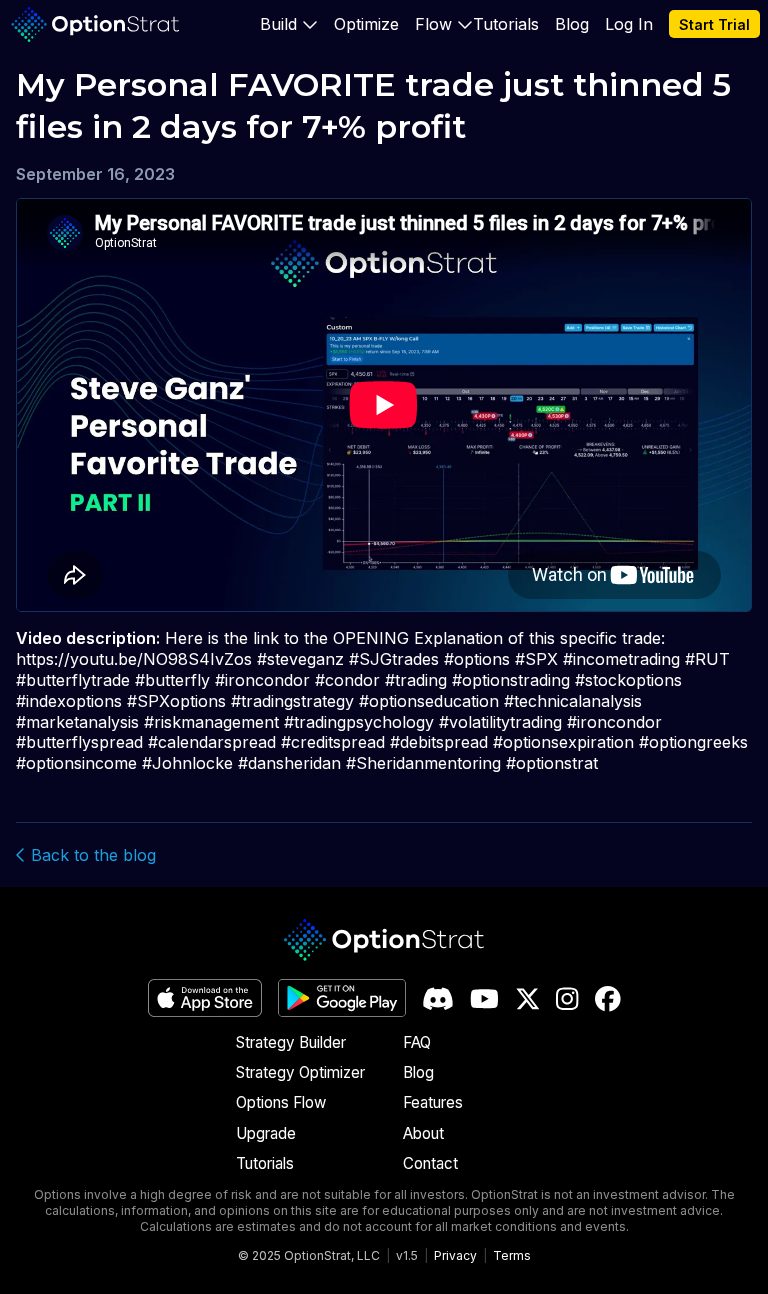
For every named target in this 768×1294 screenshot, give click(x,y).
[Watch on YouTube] (484, 999)
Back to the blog (91, 855)
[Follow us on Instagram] (567, 999)
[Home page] (95, 24)
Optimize (366, 24)
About (423, 1133)
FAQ (417, 1042)
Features (433, 1102)
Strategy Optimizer (300, 1072)
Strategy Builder (291, 1042)
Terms (512, 1255)
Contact (430, 1163)
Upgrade (266, 1133)
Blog (572, 24)
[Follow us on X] (528, 999)
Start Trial (714, 24)
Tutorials (506, 24)
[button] (289, 24)
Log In (629, 24)
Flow (433, 24)
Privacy (455, 1255)
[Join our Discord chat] (438, 999)
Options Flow (281, 1102)
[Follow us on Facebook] (608, 999)
